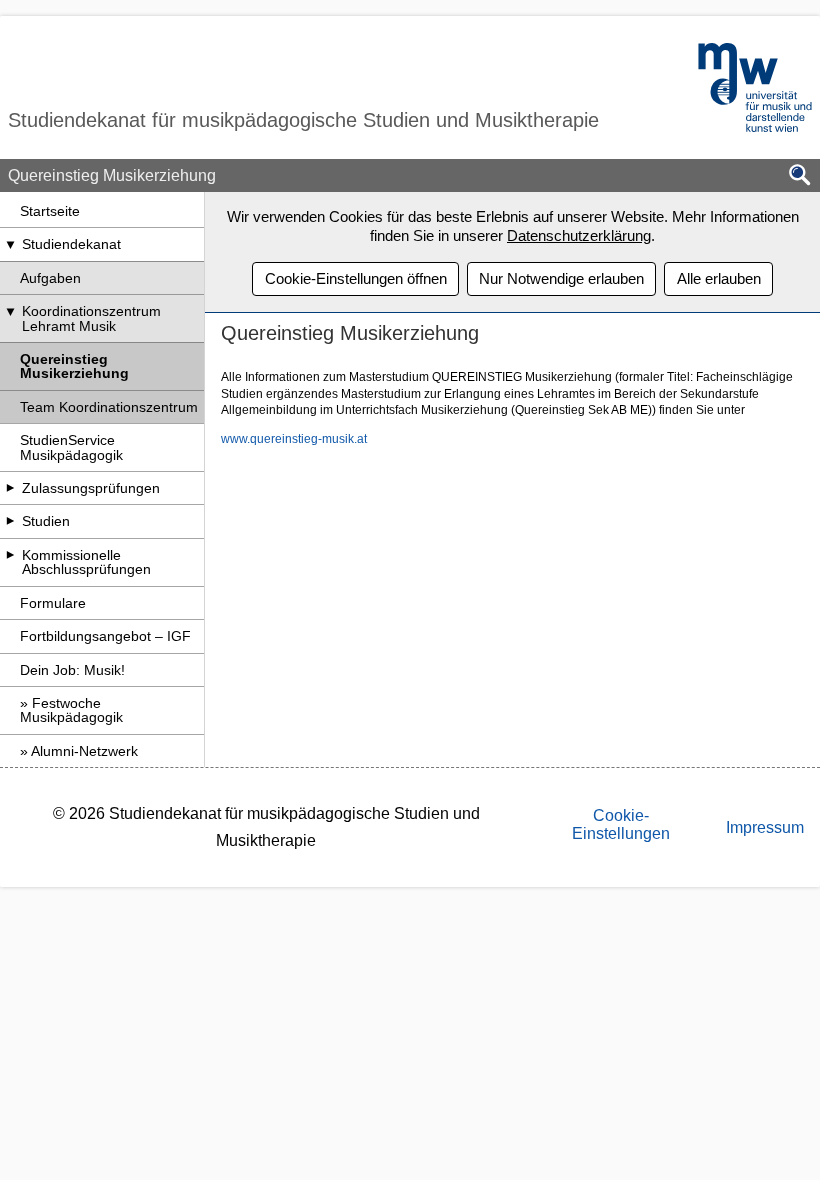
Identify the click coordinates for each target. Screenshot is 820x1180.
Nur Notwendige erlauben (561, 278)
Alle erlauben (719, 278)
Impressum (765, 827)
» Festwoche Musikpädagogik (71, 710)
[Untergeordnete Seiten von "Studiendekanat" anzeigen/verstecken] (10, 244)
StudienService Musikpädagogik (71, 447)
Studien (46, 521)
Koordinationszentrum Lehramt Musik (91, 318)
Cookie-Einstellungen (621, 824)
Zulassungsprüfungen (91, 488)
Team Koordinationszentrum (109, 407)
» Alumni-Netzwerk (79, 751)
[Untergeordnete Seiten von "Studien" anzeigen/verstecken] (10, 521)
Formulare (53, 603)
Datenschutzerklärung (579, 235)
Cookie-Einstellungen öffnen (356, 278)
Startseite (50, 211)
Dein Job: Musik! (72, 670)
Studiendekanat (71, 244)
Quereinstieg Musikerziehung (74, 366)
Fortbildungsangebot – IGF (105, 636)
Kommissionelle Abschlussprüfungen (86, 562)
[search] (800, 176)
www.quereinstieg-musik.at (294, 439)
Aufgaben (50, 278)
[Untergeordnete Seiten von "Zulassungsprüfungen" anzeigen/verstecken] (10, 488)
